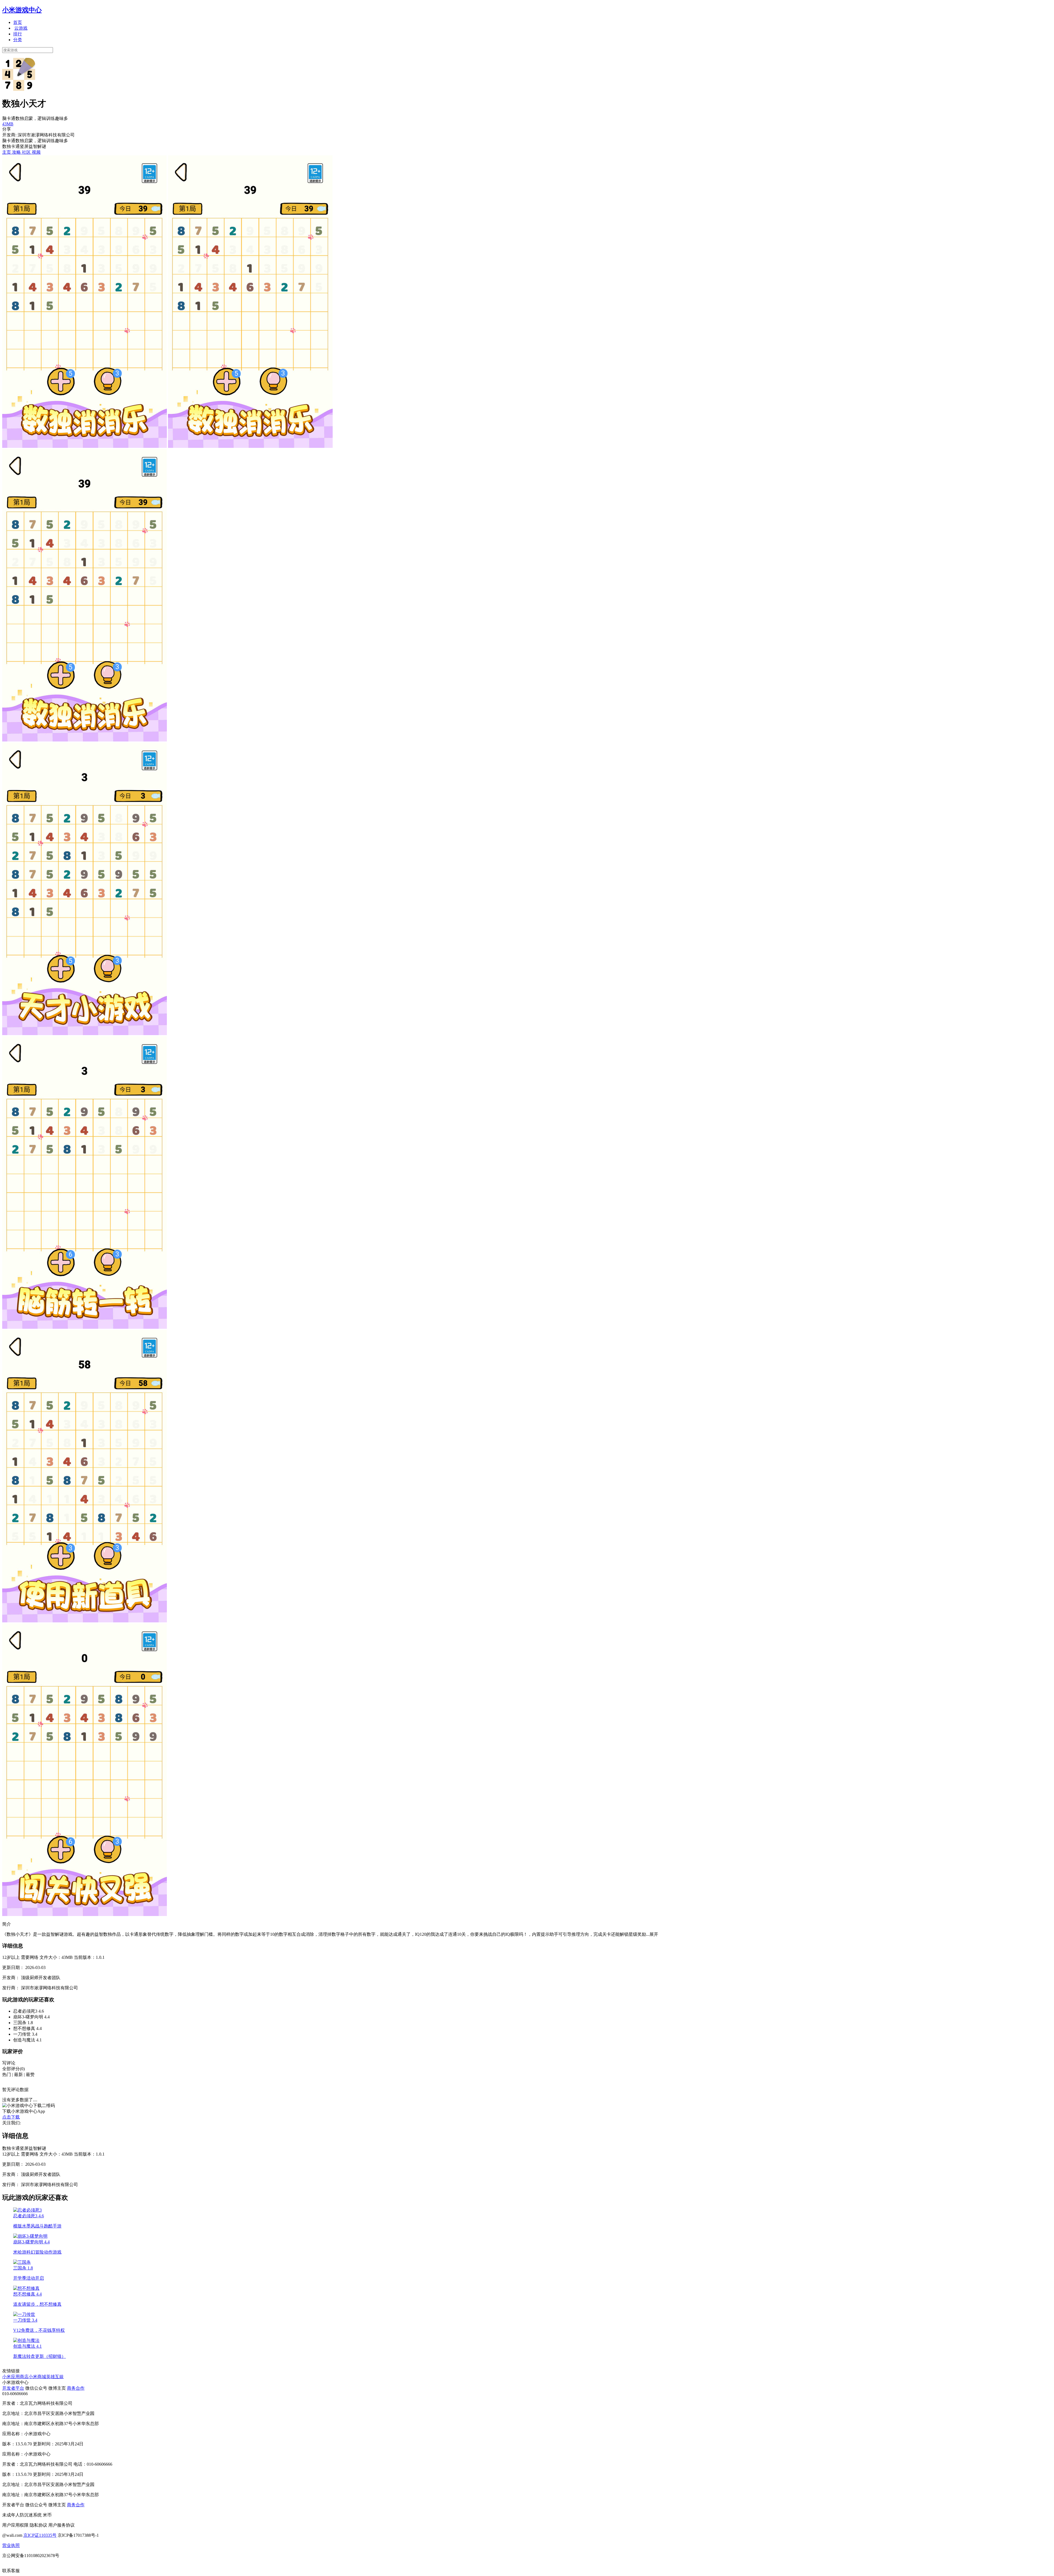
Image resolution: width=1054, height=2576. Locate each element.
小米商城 (37, 2377)
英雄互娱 (55, 2377)
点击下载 (11, 2117)
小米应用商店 (15, 2377)
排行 (18, 34)
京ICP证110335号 (40, 2535)
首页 (18, 22)
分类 (18, 40)
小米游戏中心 (22, 10)
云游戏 (21, 28)
